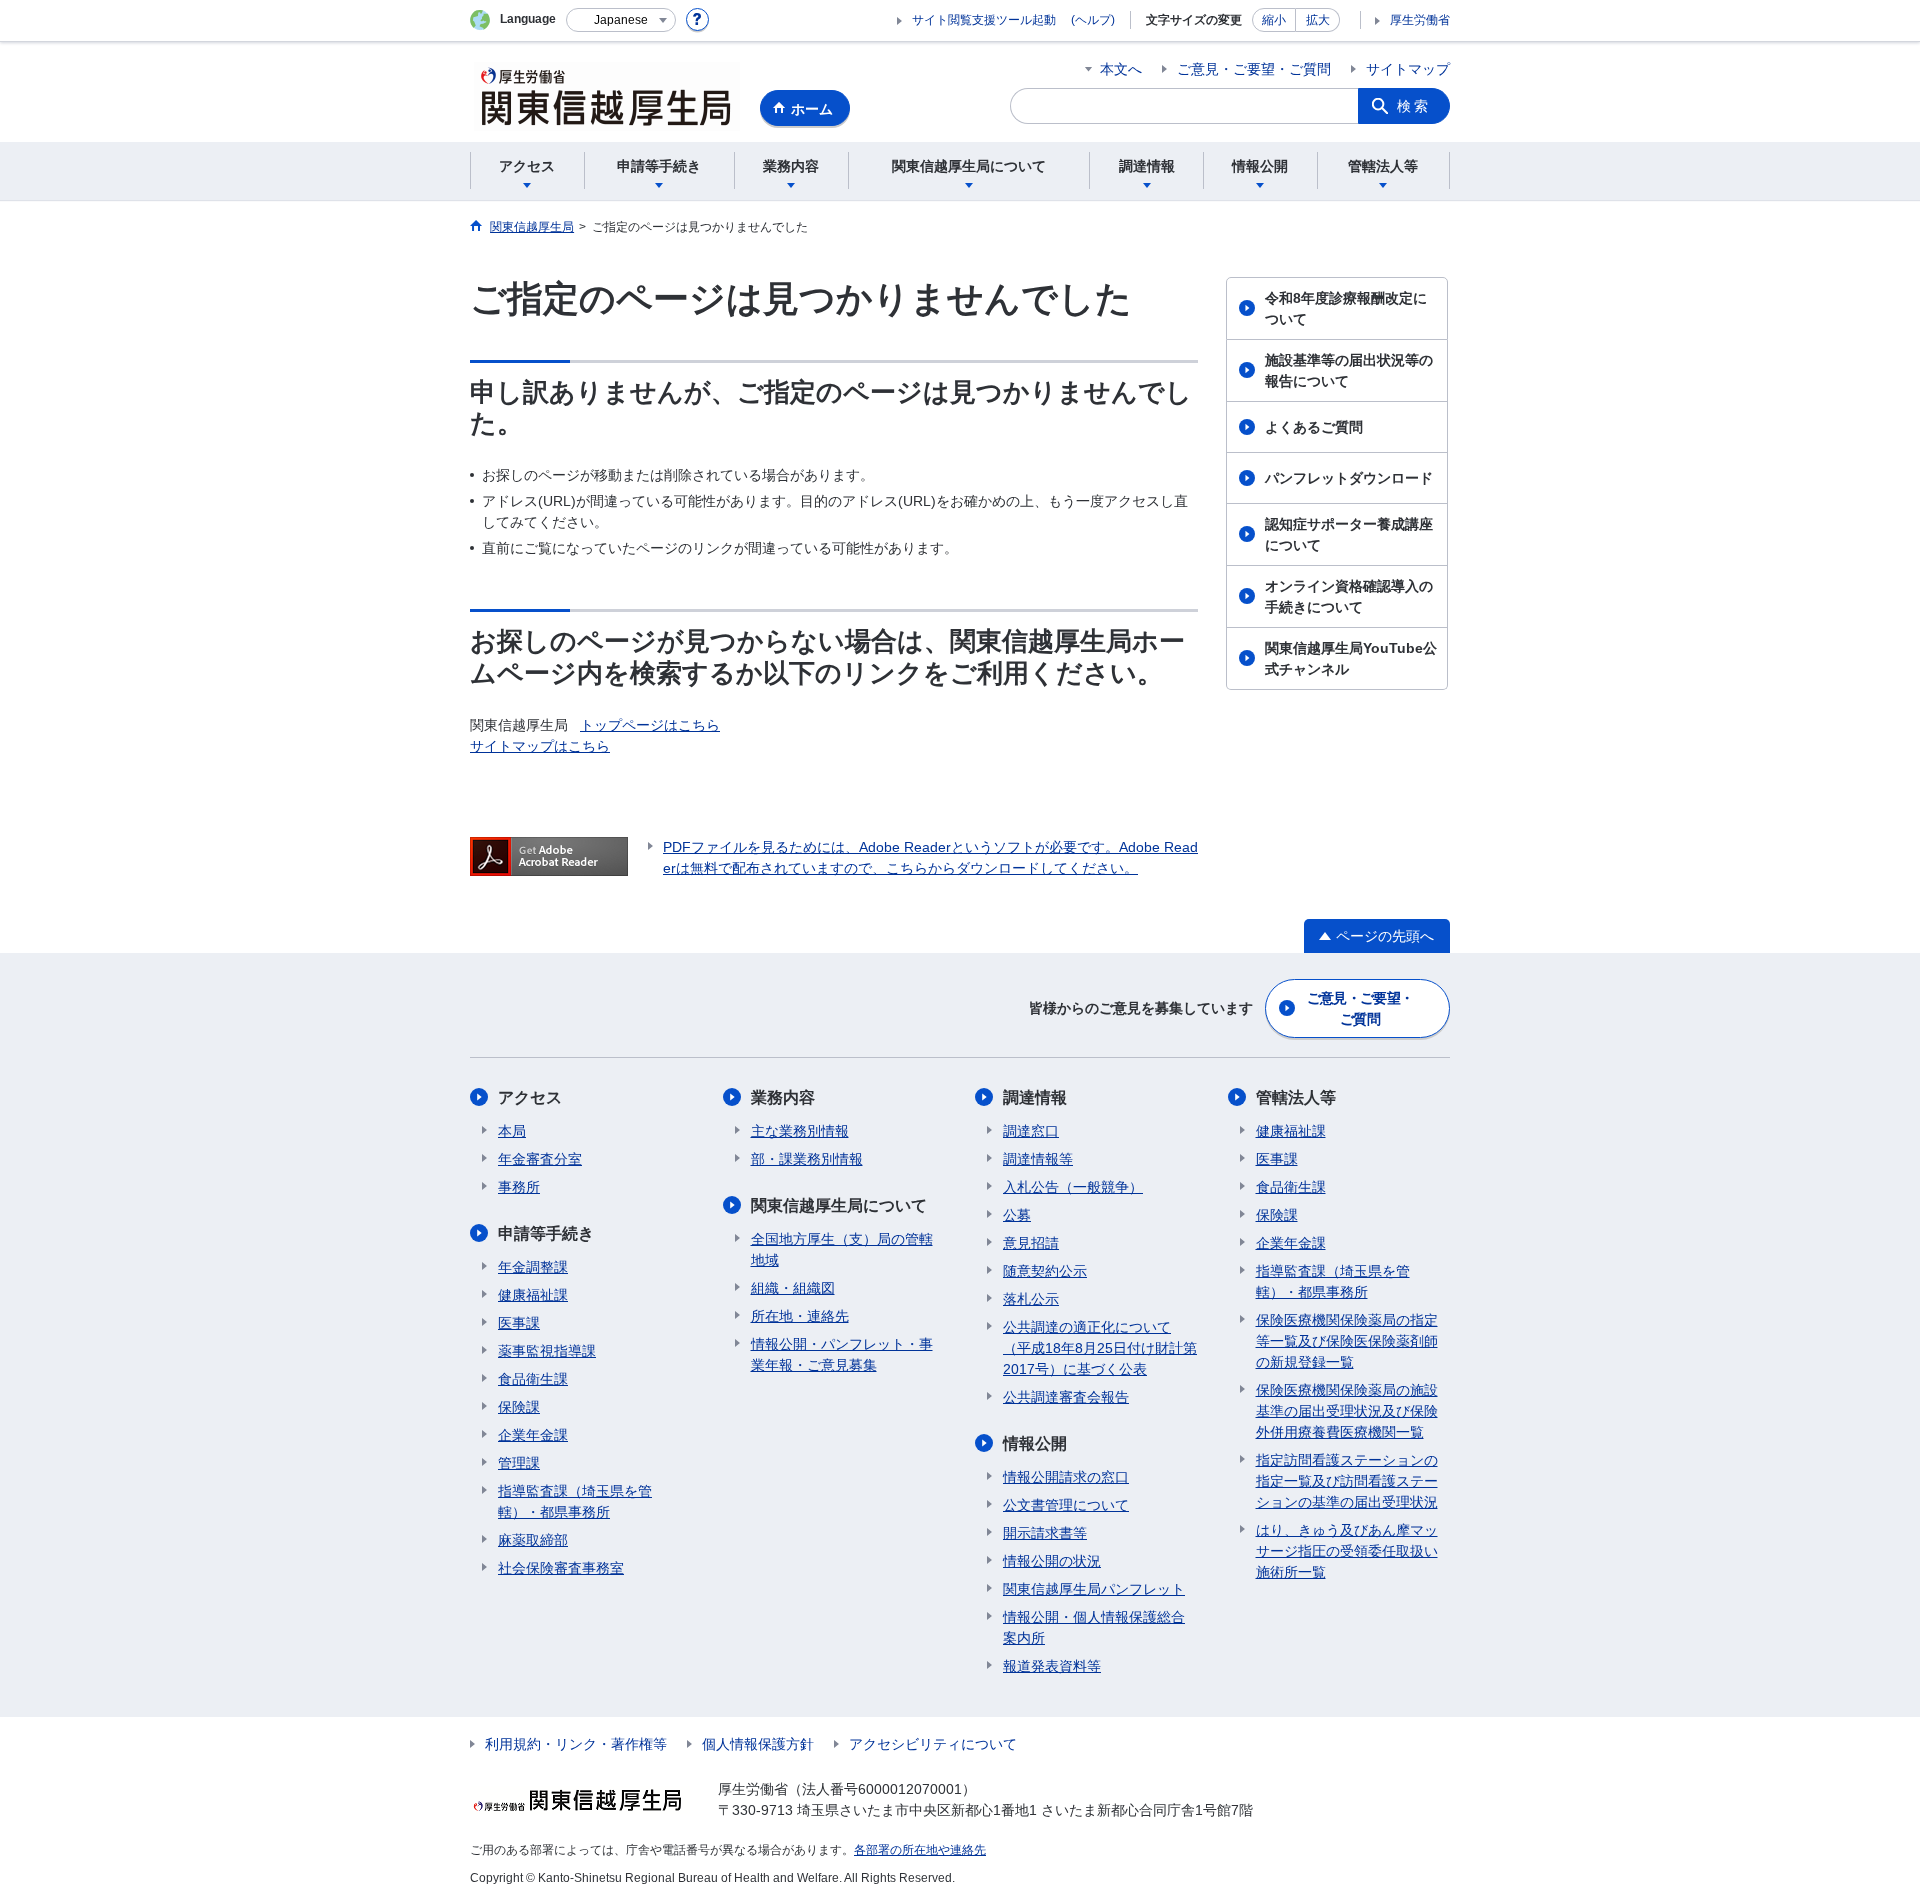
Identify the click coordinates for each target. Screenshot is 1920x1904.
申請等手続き (546, 1233)
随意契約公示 (1045, 1271)
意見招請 (1031, 1243)
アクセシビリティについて (933, 1744)
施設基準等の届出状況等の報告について (1349, 370)
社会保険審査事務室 (561, 1568)
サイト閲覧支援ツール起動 (984, 20)
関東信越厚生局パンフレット (1094, 1589)
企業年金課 (533, 1435)
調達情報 (1035, 1097)
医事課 (519, 1323)
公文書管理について (1066, 1505)
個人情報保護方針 (758, 1744)
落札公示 (1031, 1299)
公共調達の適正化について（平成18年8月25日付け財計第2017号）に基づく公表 (1100, 1348)
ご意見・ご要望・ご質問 (1254, 69)
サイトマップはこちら (540, 746)
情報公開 (1035, 1443)
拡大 (1318, 20)
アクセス (530, 1097)
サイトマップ (1408, 69)
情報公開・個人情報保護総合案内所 (1094, 1627)
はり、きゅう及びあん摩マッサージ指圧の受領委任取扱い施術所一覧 (1347, 1551)
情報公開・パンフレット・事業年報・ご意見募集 (842, 1354)
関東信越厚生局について (839, 1205)
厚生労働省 (1420, 20)
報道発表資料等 (1052, 1666)
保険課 (519, 1407)
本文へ (1121, 69)
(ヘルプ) (1093, 20)
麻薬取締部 (533, 1540)
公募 (1017, 1215)
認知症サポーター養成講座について (1349, 534)
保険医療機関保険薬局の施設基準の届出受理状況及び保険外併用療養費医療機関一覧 (1347, 1411)
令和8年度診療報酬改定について (1346, 308)
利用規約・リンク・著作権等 (576, 1744)
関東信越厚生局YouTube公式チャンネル (1351, 658)
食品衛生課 (533, 1379)
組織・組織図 (793, 1288)
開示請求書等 (1045, 1533)
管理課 (519, 1463)
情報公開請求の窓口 (1066, 1477)
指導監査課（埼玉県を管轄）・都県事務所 (575, 1501)
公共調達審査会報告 (1066, 1397)
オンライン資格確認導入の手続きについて (1349, 596)
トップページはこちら (650, 725)
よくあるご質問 (1314, 427)
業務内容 (783, 1097)
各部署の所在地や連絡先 (920, 1850)
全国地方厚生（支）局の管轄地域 (842, 1249)
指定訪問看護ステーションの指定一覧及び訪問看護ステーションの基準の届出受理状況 (1347, 1481)
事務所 (519, 1187)
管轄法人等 (1296, 1097)
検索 (1414, 106)
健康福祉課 (533, 1295)
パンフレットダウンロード (1349, 478)
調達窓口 (1031, 1131)
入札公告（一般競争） (1073, 1187)
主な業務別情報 (800, 1131)
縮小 (1274, 20)
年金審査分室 (540, 1159)
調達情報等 (1038, 1159)
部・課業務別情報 (807, 1159)
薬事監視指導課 (547, 1351)
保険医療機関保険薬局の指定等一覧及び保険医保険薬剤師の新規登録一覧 (1347, 1341)
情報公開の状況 (1052, 1561)
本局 (512, 1131)
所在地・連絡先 (800, 1316)
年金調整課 (533, 1267)
